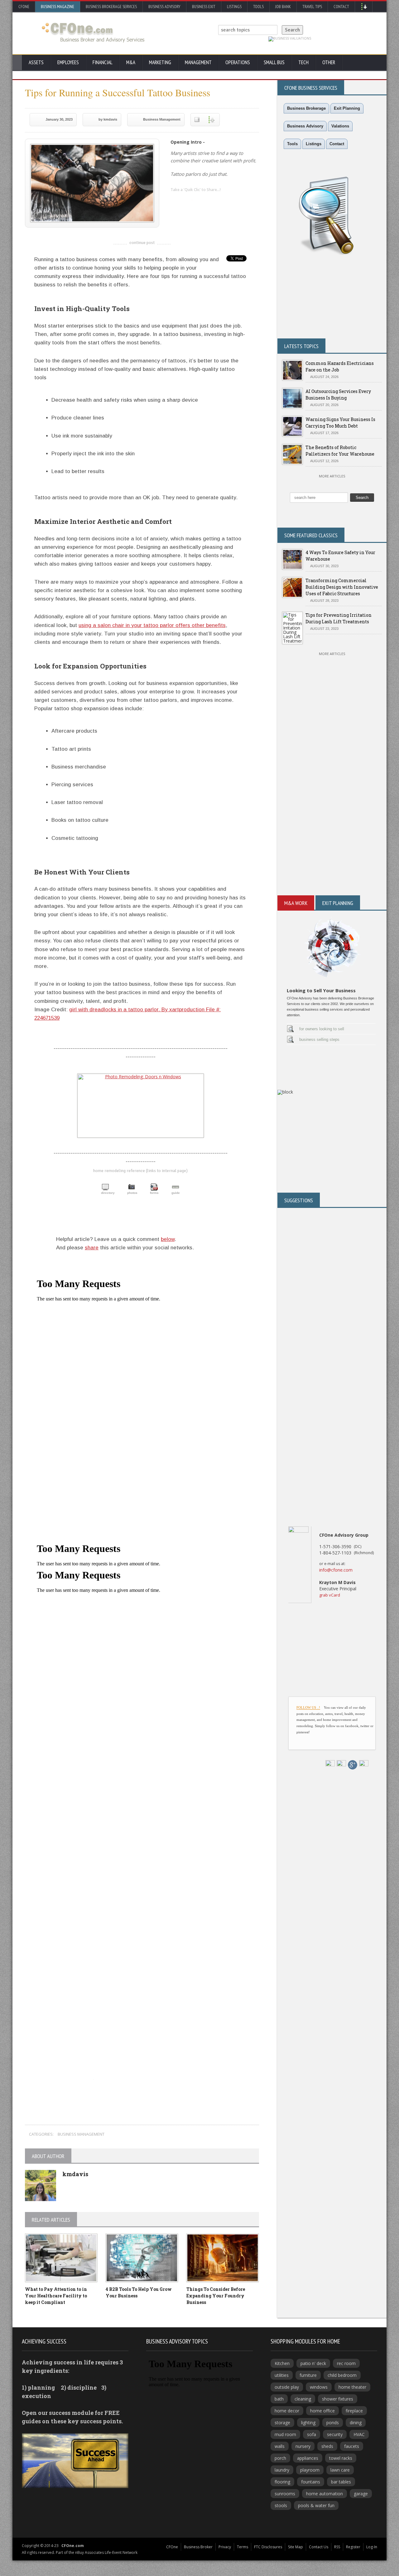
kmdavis (75, 2174)
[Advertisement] (142, 1985)
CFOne (24, 7)
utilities (282, 2375)
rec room (346, 2363)
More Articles (332, 476)
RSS (337, 2547)
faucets (352, 2446)
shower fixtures (338, 2399)
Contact (341, 7)
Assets (36, 62)
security (335, 2434)
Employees (68, 62)
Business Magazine (58, 7)
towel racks (341, 2458)
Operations (238, 62)
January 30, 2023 (59, 119)
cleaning (303, 2399)
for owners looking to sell (322, 1029)
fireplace (354, 2411)
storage (282, 2423)
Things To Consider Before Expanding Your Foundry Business (216, 2296)
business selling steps (319, 1039)
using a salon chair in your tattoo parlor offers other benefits (152, 625)
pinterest (213, 201)
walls (280, 2446)
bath (279, 2399)
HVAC (359, 2434)
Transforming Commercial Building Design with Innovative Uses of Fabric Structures (342, 587)
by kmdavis (108, 119)
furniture (308, 2375)
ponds (333, 2423)
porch (280, 2458)
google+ (137, 2090)
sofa (312, 2434)
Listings (234, 7)
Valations (340, 126)
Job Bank (283, 7)
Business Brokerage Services (111, 7)
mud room (285, 2434)
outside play (287, 2387)
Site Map (296, 2547)
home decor (287, 2411)
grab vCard (330, 1595)
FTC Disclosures (268, 2547)
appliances (308, 2458)
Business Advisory (164, 7)
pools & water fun (316, 2505)
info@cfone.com (336, 1570)
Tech (303, 62)
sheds (327, 2446)
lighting (308, 2423)
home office (322, 2411)
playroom (310, 2470)
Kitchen (282, 2363)
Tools (258, 7)
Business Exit (204, 7)
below (168, 1239)
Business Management (162, 119)
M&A (131, 62)
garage (361, 2494)
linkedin (175, 201)
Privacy (225, 2547)
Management (198, 62)
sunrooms (285, 2494)
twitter (188, 201)
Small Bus (274, 62)
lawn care (340, 2470)
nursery (303, 2446)
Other (329, 62)
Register (353, 2547)
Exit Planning (347, 108)
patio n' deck (313, 2363)
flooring (282, 2482)
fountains (311, 2482)
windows (319, 2387)
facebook (200, 201)
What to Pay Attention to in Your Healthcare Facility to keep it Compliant (56, 2296)
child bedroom (342, 2375)
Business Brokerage (306, 108)
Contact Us (319, 2547)
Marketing (160, 62)
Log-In (372, 2547)
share (92, 1248)
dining (356, 2423)
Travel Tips (312, 7)
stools (281, 2505)
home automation (324, 2494)
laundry (282, 2470)
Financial (103, 62)
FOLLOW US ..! (308, 1707)
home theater (352, 2387)
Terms (243, 2547)
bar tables (341, 2482)
